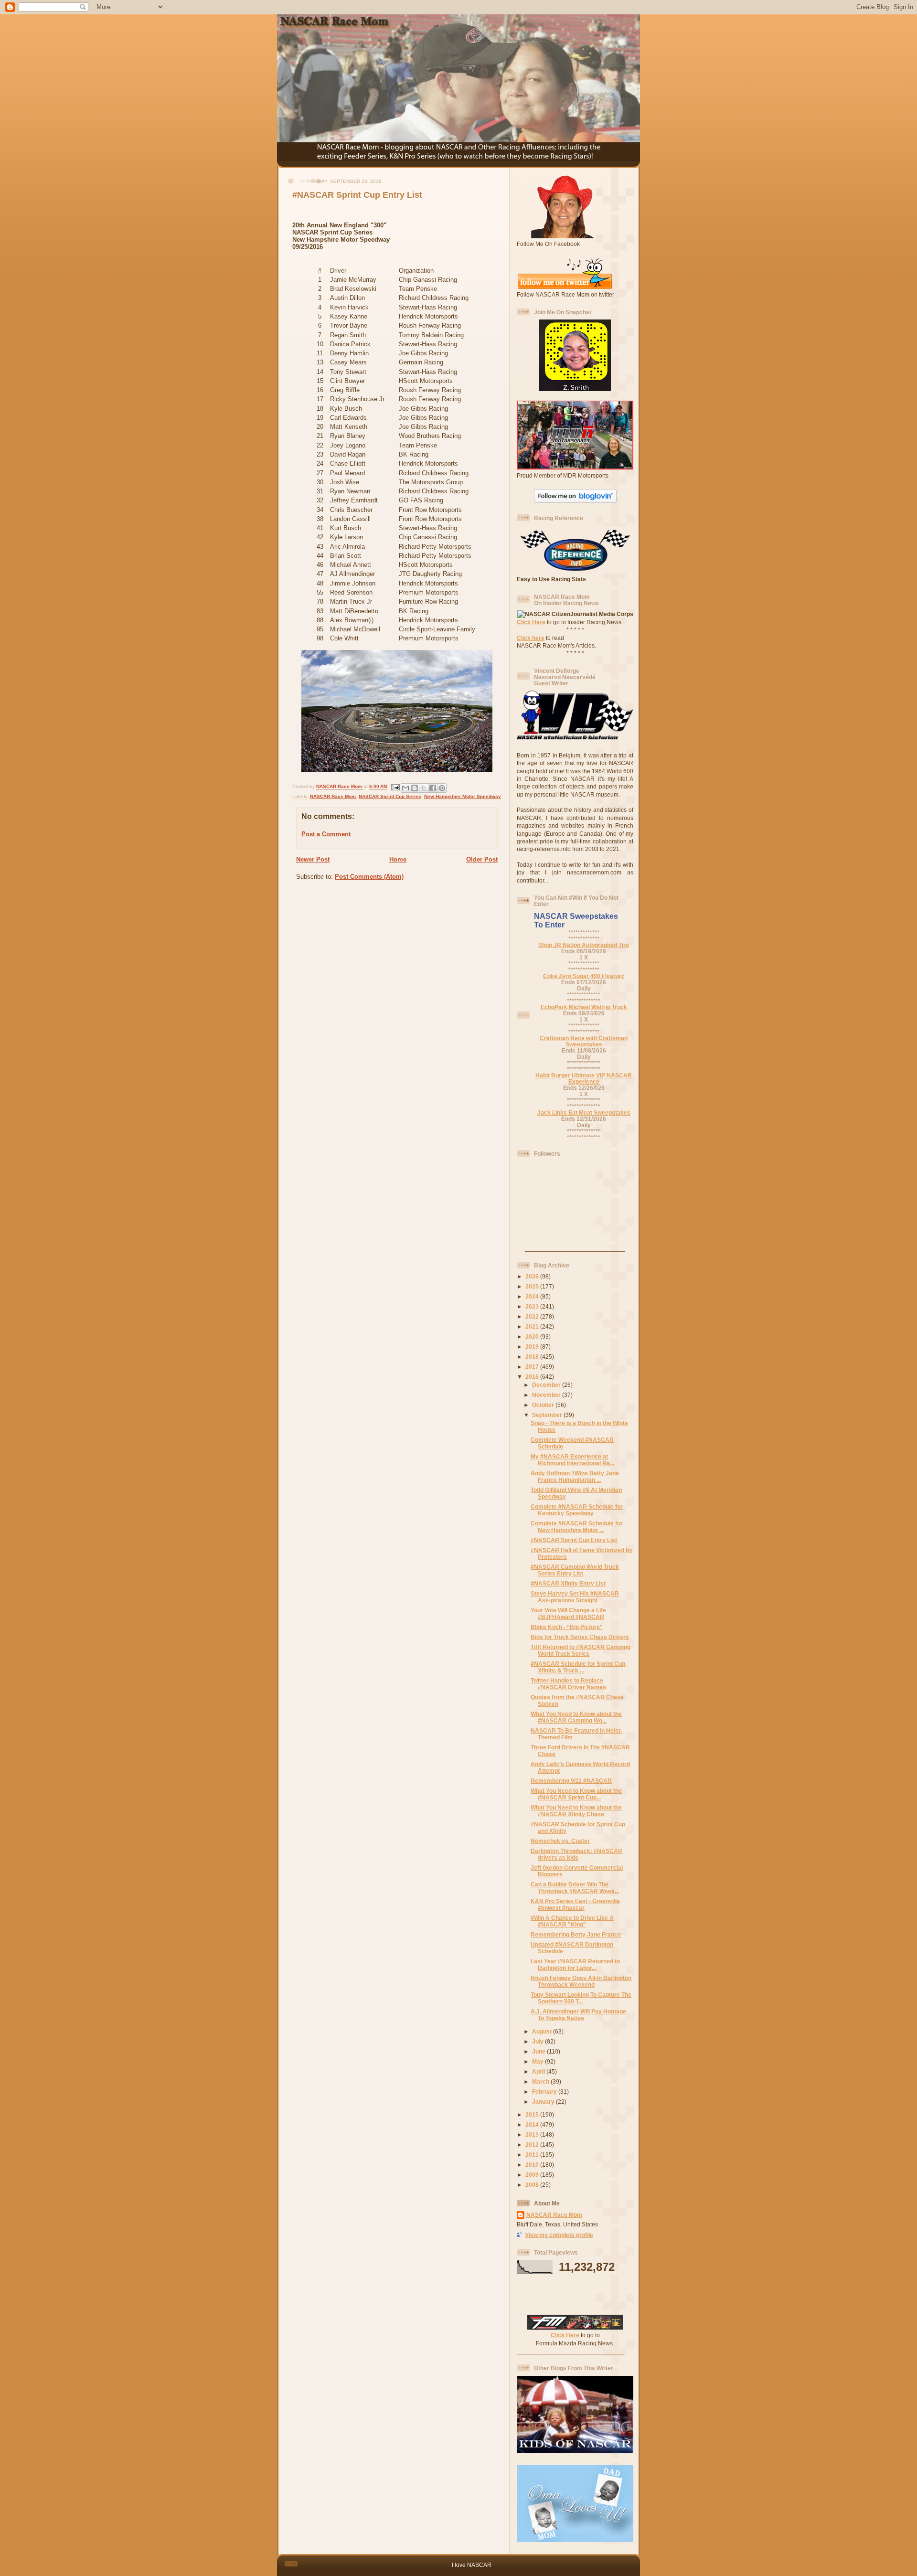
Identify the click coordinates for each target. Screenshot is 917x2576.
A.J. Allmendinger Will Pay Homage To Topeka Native (578, 2015)
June (539, 2051)
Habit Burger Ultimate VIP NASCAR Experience (584, 1078)
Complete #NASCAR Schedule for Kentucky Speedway (577, 1510)
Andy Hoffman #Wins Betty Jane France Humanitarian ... (575, 1476)
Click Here (531, 622)
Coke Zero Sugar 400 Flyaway (584, 976)
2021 (533, 1326)
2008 (533, 2185)
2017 (533, 1367)
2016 (533, 1377)
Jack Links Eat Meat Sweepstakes (584, 1112)
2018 (533, 1357)
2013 (533, 2134)
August (543, 2031)
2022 (533, 1316)
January (544, 2102)
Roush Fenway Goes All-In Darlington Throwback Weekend (581, 1981)
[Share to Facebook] (433, 788)
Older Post (482, 859)
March (541, 2081)
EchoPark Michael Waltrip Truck (584, 1007)
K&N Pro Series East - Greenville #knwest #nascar (575, 1904)
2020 (533, 1336)
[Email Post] (395, 787)
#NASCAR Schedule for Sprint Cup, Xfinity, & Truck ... (579, 1667)
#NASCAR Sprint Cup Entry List (574, 1540)
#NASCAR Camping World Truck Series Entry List (575, 1570)
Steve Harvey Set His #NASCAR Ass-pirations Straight (575, 1597)
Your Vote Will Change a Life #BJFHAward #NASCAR (568, 1613)
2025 (533, 1286)
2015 (533, 2114)
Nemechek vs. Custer (560, 1841)
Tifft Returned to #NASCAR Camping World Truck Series (581, 1650)
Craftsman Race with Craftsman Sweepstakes (584, 1041)
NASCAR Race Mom (333, 796)
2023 (533, 1306)
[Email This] (405, 788)
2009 (533, 2175)
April (539, 2071)
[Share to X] (424, 788)
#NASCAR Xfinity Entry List (568, 1583)
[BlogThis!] (415, 788)
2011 (533, 2155)
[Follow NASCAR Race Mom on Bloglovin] (575, 501)
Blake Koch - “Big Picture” (567, 1627)
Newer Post (313, 859)
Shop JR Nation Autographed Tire (584, 945)
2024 (533, 1296)
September (548, 1415)
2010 (533, 2165)
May (538, 2061)
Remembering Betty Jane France (576, 1934)
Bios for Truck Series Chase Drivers (580, 1637)
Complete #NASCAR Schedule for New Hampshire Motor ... (577, 1527)
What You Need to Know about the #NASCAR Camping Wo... (576, 1717)
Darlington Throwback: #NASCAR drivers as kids (576, 1854)
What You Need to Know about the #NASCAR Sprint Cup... (576, 1794)
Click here (531, 638)
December (547, 1385)
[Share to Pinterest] (442, 788)
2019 (533, 1347)
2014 (533, 2124)
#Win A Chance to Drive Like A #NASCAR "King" (572, 1921)
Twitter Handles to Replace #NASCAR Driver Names (568, 1684)
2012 (533, 2145)
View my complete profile (559, 2235)
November (547, 1395)
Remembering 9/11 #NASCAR (571, 1781)
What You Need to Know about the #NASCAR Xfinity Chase (576, 1811)
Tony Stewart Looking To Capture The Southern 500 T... (581, 1998)
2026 (533, 1276)
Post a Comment (326, 834)
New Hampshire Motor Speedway (463, 796)
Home (398, 859)
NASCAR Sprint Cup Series (390, 796)
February (545, 2092)
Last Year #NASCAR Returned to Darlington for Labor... (575, 1964)
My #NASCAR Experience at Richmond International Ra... (572, 1460)
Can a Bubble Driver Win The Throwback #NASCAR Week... (575, 1888)
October (544, 1405)
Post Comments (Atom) (369, 877)
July (538, 2041)
